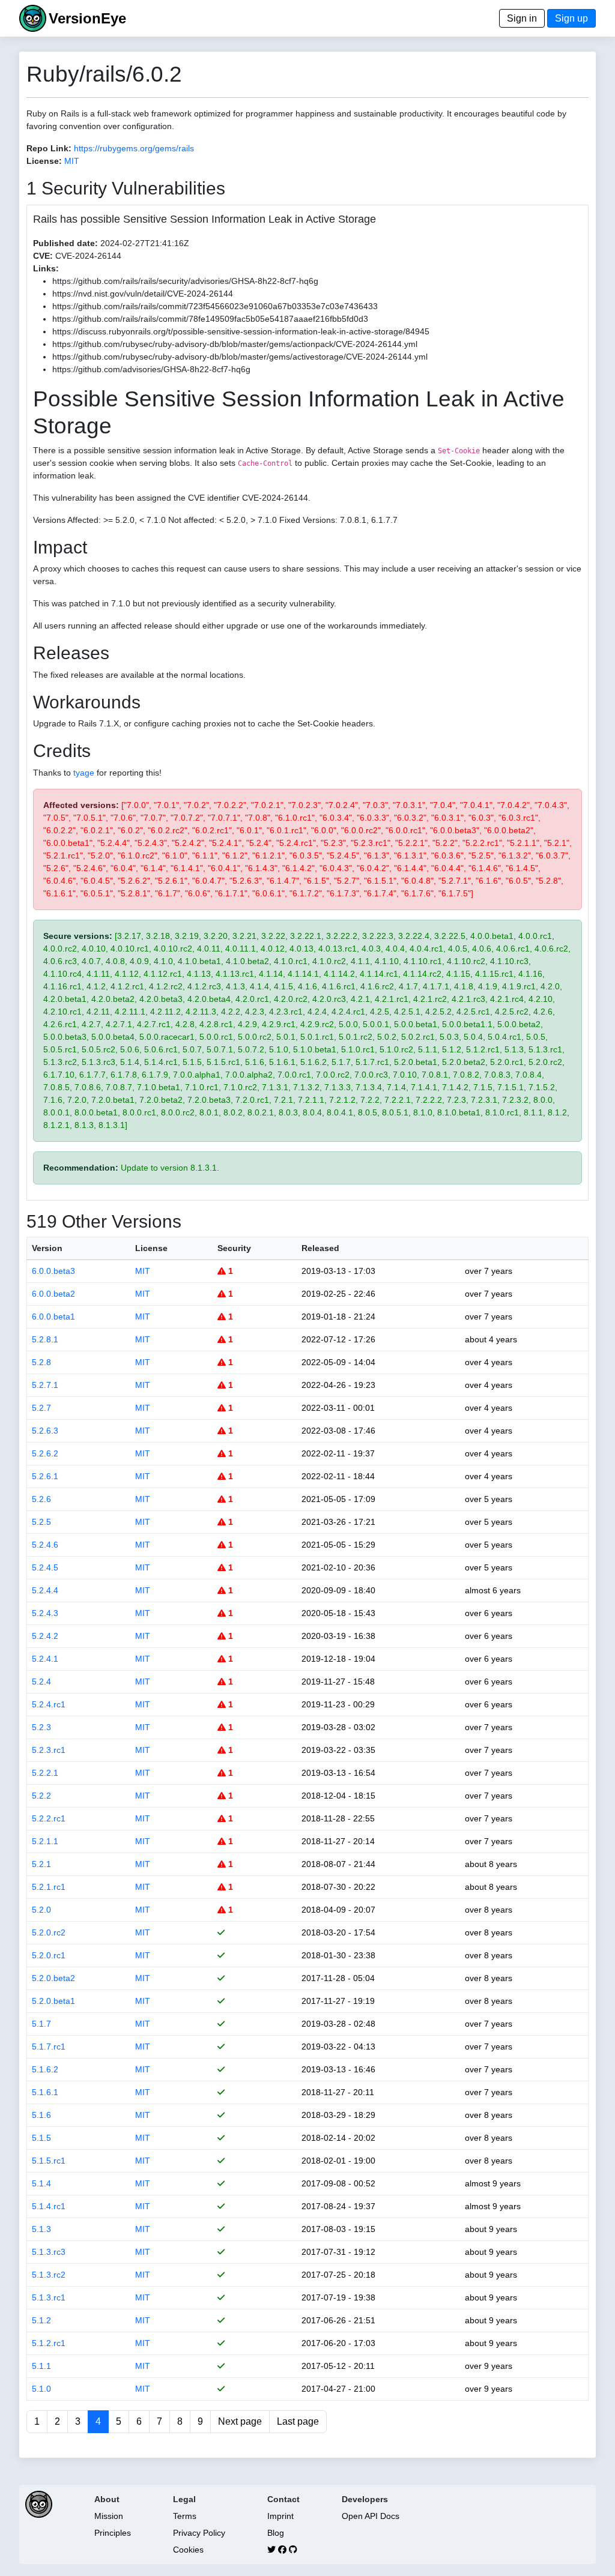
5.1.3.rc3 (49, 2252)
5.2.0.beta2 (53, 1978)
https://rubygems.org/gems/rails (134, 148)
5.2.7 (41, 1408)
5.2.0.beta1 (53, 2001)
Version (47, 1248)
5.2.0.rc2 (49, 1932)
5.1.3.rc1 (49, 2297)
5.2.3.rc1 (49, 1750)
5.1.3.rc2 (49, 2275)
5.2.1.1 (45, 1841)
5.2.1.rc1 (49, 1887)
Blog (276, 2533)
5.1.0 (41, 2389)
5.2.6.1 (45, 1476)
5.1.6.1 (45, 2092)
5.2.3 (41, 1727)
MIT (72, 161)
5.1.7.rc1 (49, 2047)
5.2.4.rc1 (49, 1704)
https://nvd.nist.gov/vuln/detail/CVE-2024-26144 (143, 294)
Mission (109, 2516)
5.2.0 (41, 1910)
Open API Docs (371, 2516)
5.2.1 (41, 1864)
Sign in (522, 18)
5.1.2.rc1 (49, 2343)
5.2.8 (41, 1362)
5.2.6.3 (45, 1431)
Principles (113, 2533)
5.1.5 (41, 2138)
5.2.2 (41, 1796)
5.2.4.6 (45, 1545)
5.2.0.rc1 (49, 1955)
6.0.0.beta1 (53, 1317)
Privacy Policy (199, 2533)
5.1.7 (41, 2024)
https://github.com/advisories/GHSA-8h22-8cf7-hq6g (151, 369)
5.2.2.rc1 (49, 1818)
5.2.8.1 (45, 1339)
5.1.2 (41, 2320)
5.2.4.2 (45, 1636)
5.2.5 (41, 1522)
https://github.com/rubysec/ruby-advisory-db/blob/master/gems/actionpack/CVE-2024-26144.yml (235, 344)
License (151, 1248)
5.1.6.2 (45, 2069)
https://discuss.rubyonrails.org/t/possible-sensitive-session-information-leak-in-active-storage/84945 (241, 331)
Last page (298, 2421)
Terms (185, 2516)
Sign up (571, 18)
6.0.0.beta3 (53, 1271)
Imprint (280, 2516)
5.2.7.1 (45, 1385)
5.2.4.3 (45, 1613)
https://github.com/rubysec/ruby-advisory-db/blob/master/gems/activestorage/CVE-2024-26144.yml (240, 357)
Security (234, 1248)
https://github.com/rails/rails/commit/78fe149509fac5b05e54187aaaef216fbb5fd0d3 (210, 319)
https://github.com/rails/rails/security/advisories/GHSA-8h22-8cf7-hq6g (185, 281)
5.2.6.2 (45, 1453)
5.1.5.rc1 (49, 2161)
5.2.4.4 (45, 1590)
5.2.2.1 (45, 1773)
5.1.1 (41, 2366)
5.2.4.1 (45, 1659)
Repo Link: (49, 148)
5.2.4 (41, 1682)
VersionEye (87, 18)
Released (320, 1248)
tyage (84, 773)
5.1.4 (41, 2183)
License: (44, 161)
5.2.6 (41, 1499)
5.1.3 (41, 2229)
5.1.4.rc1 (49, 2206)
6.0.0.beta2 (53, 1294)
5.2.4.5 (45, 1567)
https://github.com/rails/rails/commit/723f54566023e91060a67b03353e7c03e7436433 (215, 306)
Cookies (188, 2550)
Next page (240, 2421)
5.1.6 (41, 2115)
